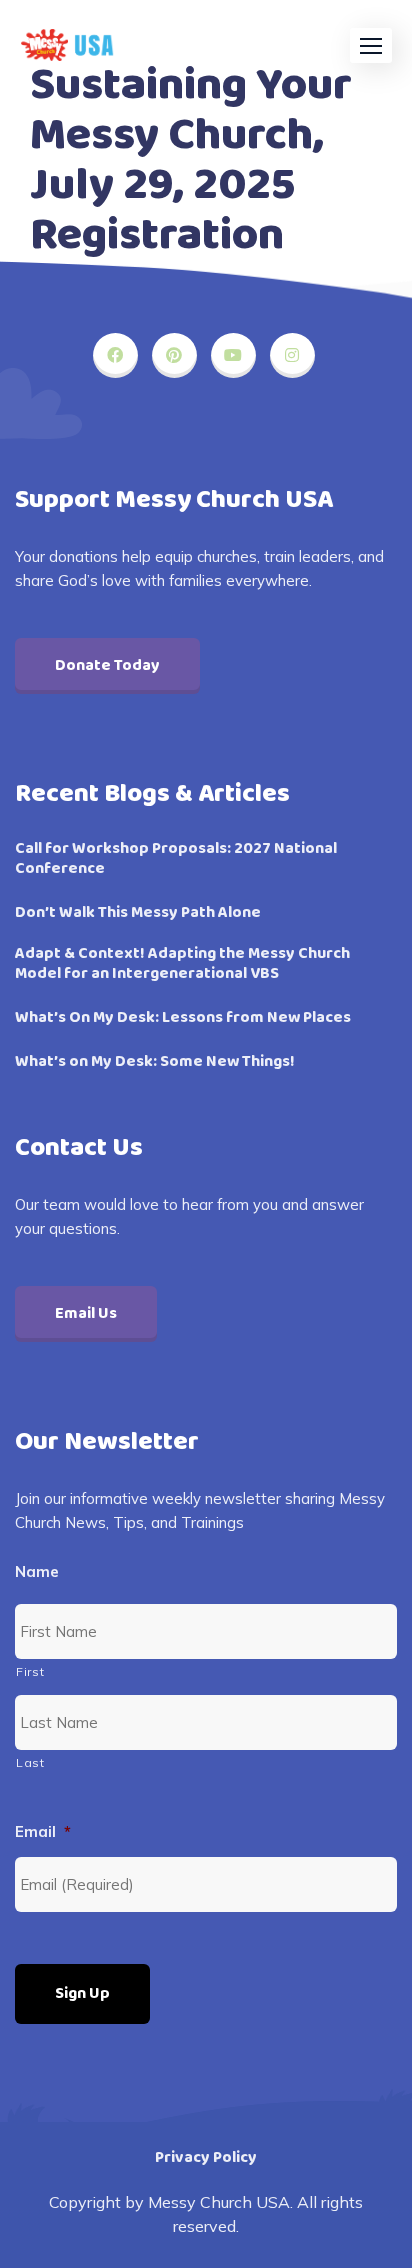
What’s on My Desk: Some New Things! (155, 1062)
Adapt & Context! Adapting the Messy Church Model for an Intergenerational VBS (182, 964)
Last (30, 1762)
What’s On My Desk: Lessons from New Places (183, 1018)
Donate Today (107, 665)
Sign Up (82, 1993)
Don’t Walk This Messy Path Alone (138, 913)
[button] (371, 45)
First (30, 1671)
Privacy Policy (206, 2157)
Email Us (86, 1313)
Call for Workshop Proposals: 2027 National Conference (176, 859)
